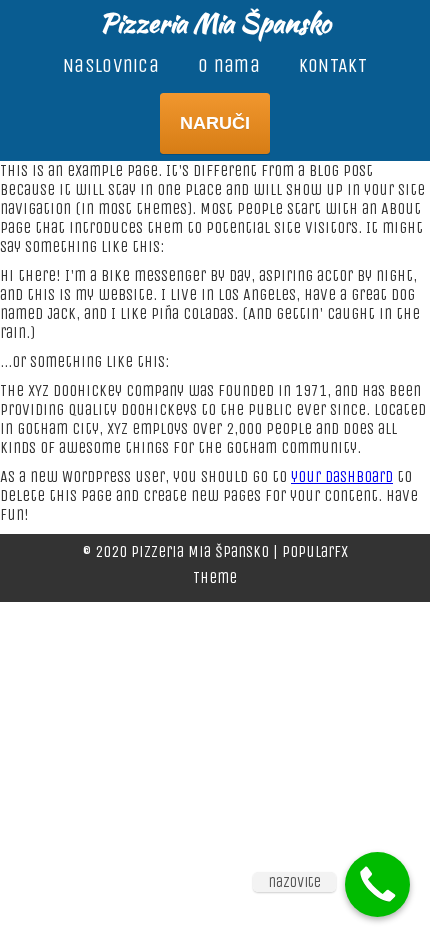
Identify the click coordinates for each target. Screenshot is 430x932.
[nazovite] (377, 884)
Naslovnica (111, 65)
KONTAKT (333, 65)
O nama (229, 65)
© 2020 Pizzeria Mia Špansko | (182, 551)
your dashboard (342, 476)
